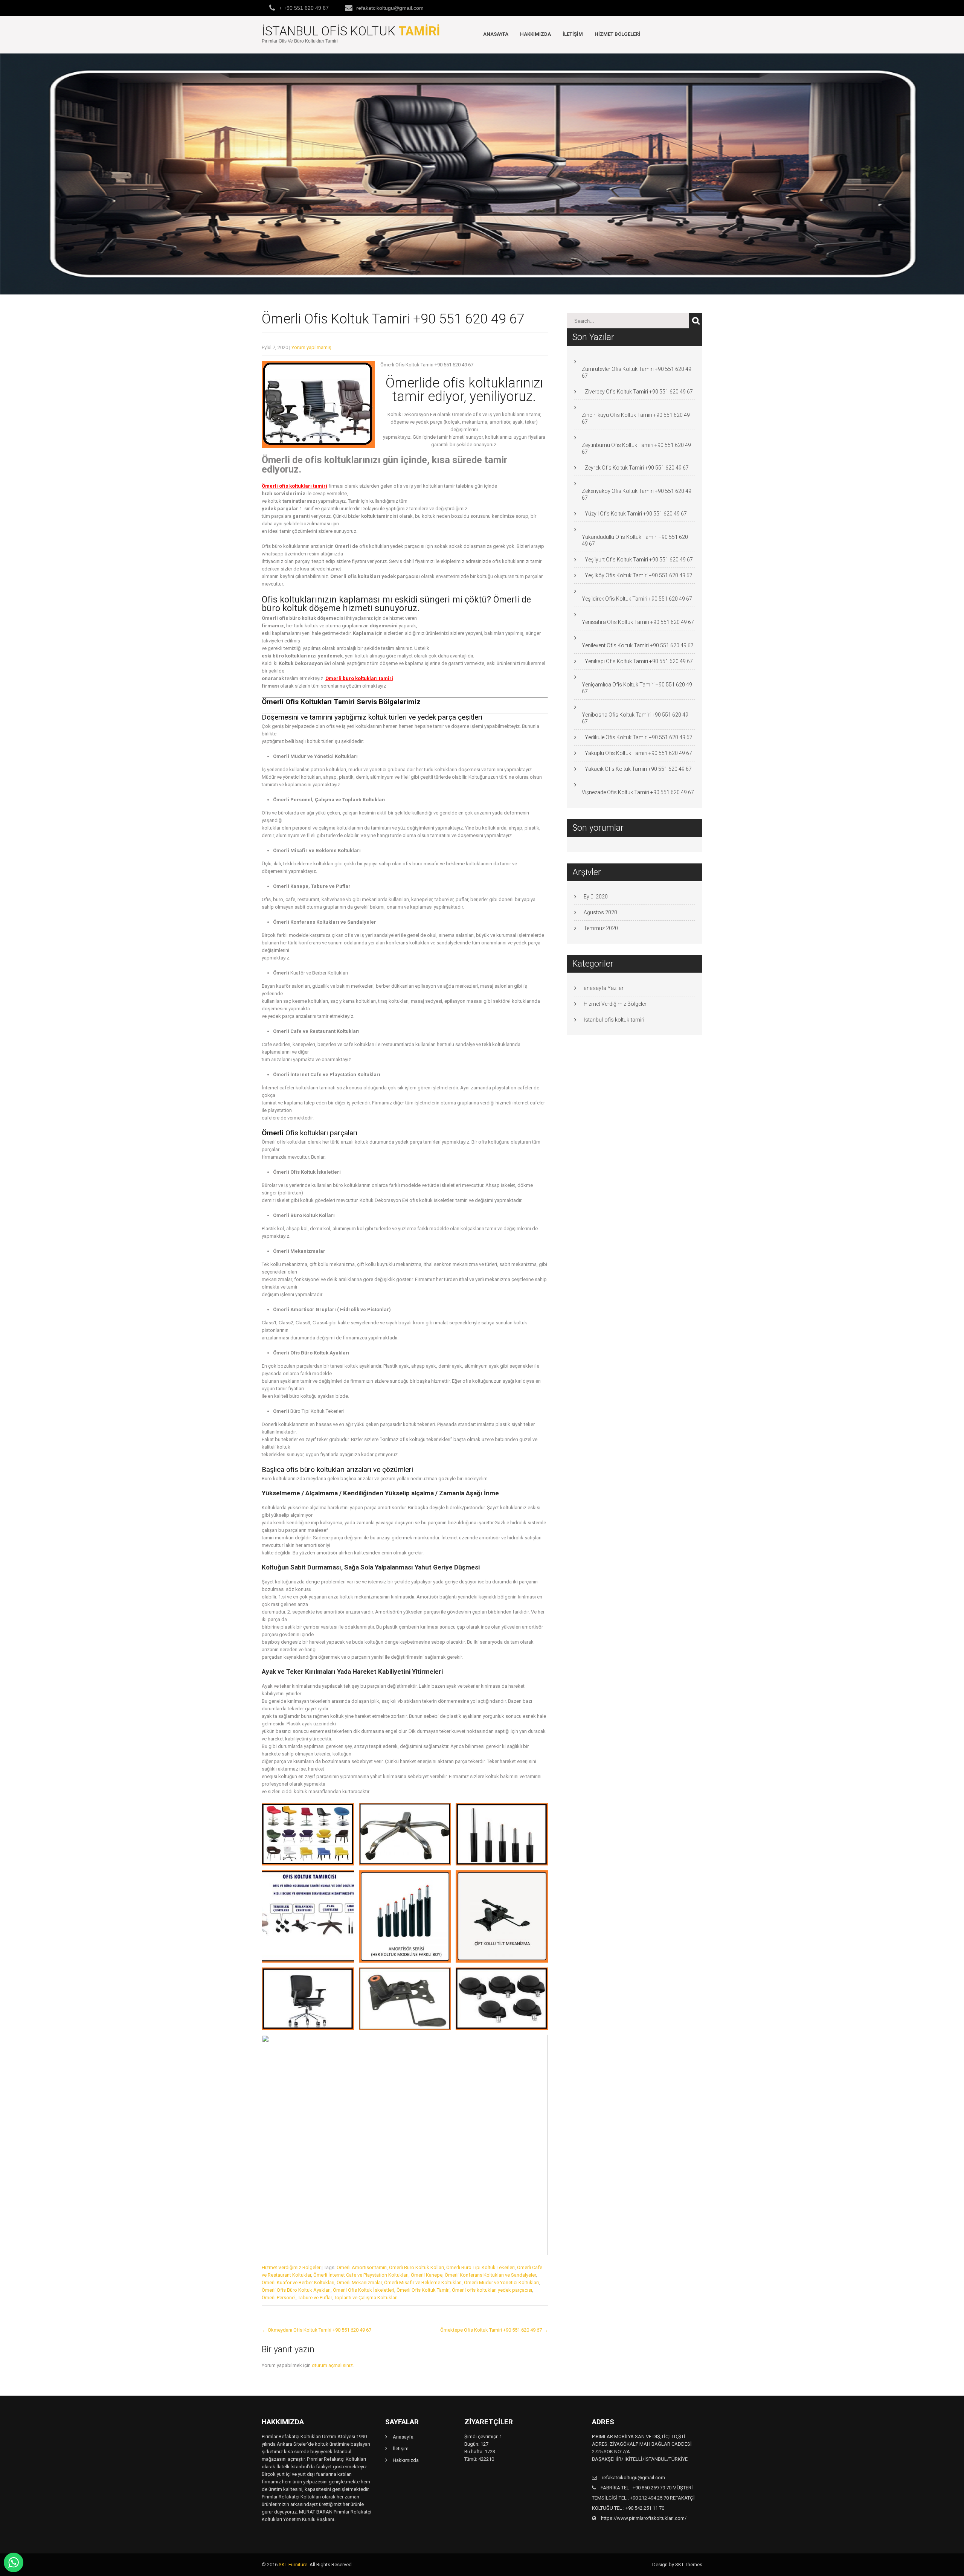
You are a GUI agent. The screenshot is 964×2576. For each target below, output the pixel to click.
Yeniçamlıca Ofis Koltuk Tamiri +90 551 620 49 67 (637, 688)
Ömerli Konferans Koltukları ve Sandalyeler (490, 2275)
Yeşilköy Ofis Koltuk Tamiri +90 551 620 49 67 (639, 575)
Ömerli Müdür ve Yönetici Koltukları (501, 2282)
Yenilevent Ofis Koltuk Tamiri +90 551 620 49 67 (638, 645)
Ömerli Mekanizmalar (359, 2282)
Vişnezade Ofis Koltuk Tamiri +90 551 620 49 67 (638, 792)
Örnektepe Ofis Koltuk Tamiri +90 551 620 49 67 (494, 2330)
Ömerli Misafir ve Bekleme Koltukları (423, 2282)
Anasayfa (496, 34)
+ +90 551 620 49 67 (304, 8)
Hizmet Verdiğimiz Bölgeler (291, 2267)
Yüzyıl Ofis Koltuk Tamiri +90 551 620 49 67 (636, 514)
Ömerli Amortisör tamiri (362, 2267)
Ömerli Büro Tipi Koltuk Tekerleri (480, 2267)
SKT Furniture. (294, 2565)
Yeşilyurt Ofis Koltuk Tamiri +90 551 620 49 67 (639, 560)
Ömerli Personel (279, 2298)
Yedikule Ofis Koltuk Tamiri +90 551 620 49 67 (639, 737)
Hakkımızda (535, 34)
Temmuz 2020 (601, 928)
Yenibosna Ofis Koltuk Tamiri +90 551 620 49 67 (635, 718)
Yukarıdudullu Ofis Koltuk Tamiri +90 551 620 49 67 (635, 540)
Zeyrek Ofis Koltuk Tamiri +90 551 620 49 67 (637, 468)
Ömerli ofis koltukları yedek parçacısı (492, 2290)
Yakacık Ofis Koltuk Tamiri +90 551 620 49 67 (638, 769)
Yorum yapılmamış (311, 347)
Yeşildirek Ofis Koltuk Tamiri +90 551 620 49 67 (637, 599)
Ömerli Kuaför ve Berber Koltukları (298, 2282)
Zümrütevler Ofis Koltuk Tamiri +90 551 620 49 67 (637, 372)
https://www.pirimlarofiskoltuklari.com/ (643, 2518)
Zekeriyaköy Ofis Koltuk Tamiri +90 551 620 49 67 (637, 494)
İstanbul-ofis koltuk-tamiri (614, 1020)
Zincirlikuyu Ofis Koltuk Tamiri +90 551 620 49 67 (636, 418)
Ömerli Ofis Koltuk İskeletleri (364, 2290)
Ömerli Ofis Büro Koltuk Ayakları (296, 2290)
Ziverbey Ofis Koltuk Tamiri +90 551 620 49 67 (639, 392)
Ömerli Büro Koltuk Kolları (416, 2267)
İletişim (573, 34)
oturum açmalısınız (332, 2365)
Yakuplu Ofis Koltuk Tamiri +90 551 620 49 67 (638, 753)
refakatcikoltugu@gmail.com (390, 8)
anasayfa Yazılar (604, 988)
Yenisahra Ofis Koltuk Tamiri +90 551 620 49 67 (638, 622)
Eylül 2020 (596, 897)
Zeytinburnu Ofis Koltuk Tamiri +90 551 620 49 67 (636, 448)
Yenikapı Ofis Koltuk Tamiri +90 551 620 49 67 (639, 661)
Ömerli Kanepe (427, 2275)
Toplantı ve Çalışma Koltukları (366, 2298)
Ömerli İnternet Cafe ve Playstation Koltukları (361, 2275)
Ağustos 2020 (600, 912)
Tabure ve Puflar (315, 2298)
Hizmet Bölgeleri (617, 34)
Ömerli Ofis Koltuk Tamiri (423, 2290)
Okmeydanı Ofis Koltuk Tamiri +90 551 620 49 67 (317, 2330)
